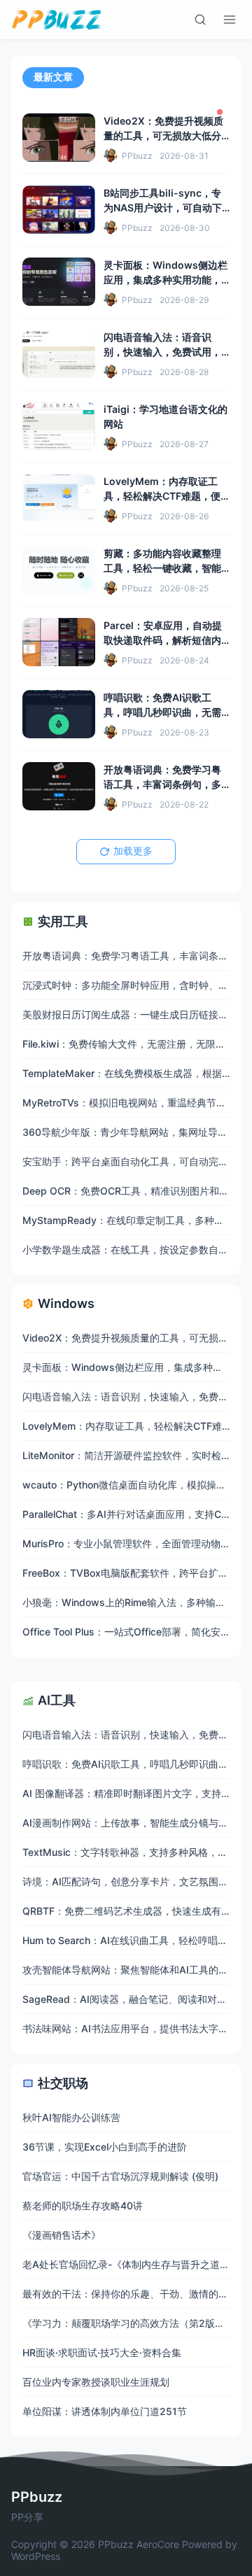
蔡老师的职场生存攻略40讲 (83, 2205)
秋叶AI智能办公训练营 (71, 2117)
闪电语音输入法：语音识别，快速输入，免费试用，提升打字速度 (162, 352)
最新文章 (53, 77)
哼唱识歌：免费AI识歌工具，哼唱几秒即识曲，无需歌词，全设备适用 (162, 712)
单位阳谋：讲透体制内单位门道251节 (105, 2411)
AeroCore (158, 2544)
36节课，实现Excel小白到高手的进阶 (105, 2147)
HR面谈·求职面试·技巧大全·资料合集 (102, 2352)
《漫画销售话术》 (62, 2235)
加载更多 (133, 851)
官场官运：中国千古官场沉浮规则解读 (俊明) (120, 2176)
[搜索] (200, 20)
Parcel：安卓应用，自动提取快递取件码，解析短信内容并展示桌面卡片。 (163, 640)
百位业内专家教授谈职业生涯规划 (96, 2382)
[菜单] (230, 20)
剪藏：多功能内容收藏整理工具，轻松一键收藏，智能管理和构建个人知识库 (162, 568)
